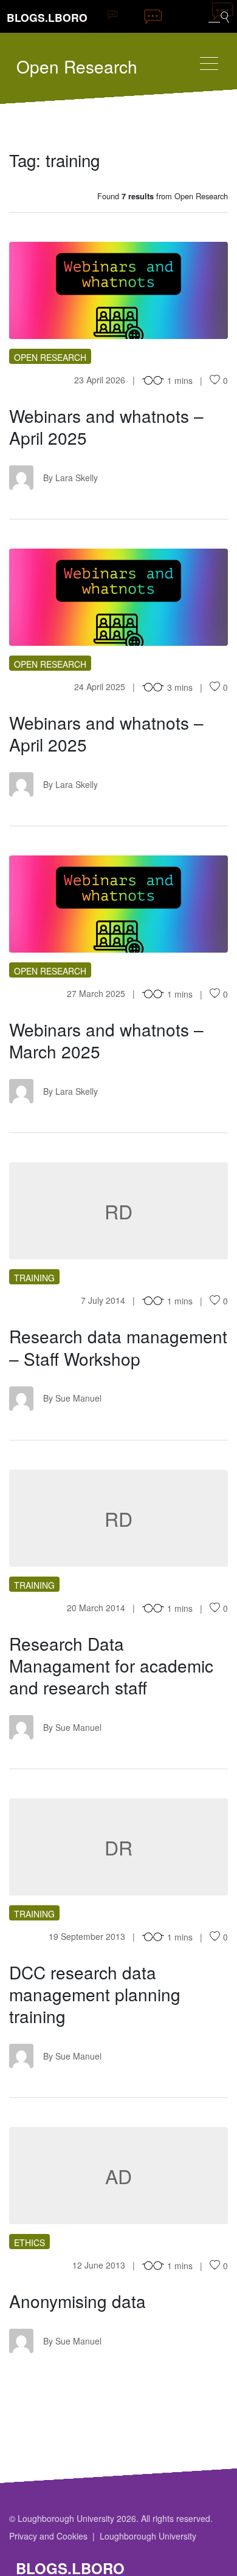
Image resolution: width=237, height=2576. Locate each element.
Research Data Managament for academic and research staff (111, 1665)
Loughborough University (148, 2536)
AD (118, 2176)
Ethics (29, 2242)
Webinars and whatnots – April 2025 (106, 426)
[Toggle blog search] (219, 16)
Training (34, 1278)
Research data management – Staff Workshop (118, 1347)
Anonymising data (77, 2301)
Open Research (77, 66)
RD (118, 1211)
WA (119, 290)
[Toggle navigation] (209, 63)
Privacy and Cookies (48, 2536)
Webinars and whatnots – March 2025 (106, 1040)
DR (118, 1847)
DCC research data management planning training (95, 1994)
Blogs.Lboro (47, 17)
